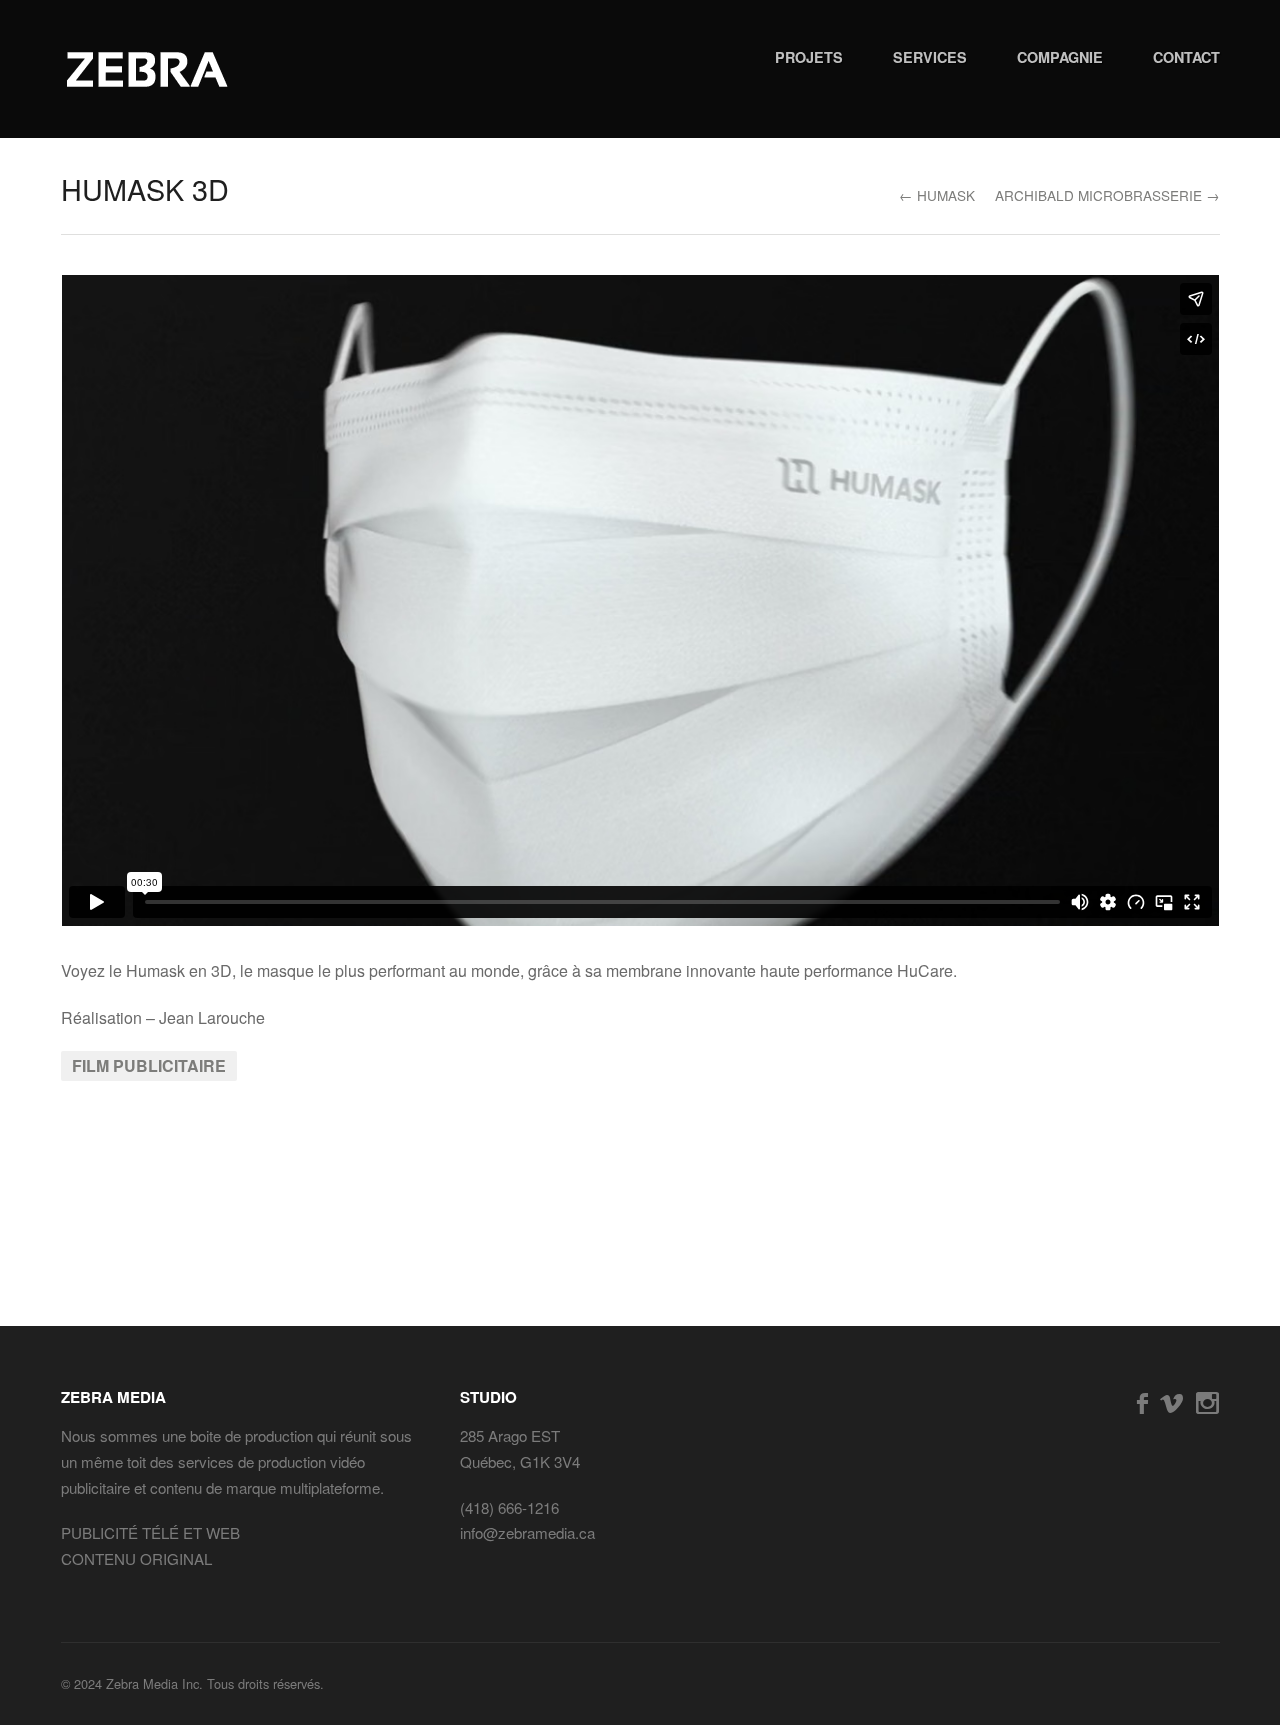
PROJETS (809, 57)
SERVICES (930, 57)
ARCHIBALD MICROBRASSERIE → (1107, 195)
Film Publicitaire (149, 1065)
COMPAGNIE (1060, 57)
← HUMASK (937, 195)
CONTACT (1186, 57)
